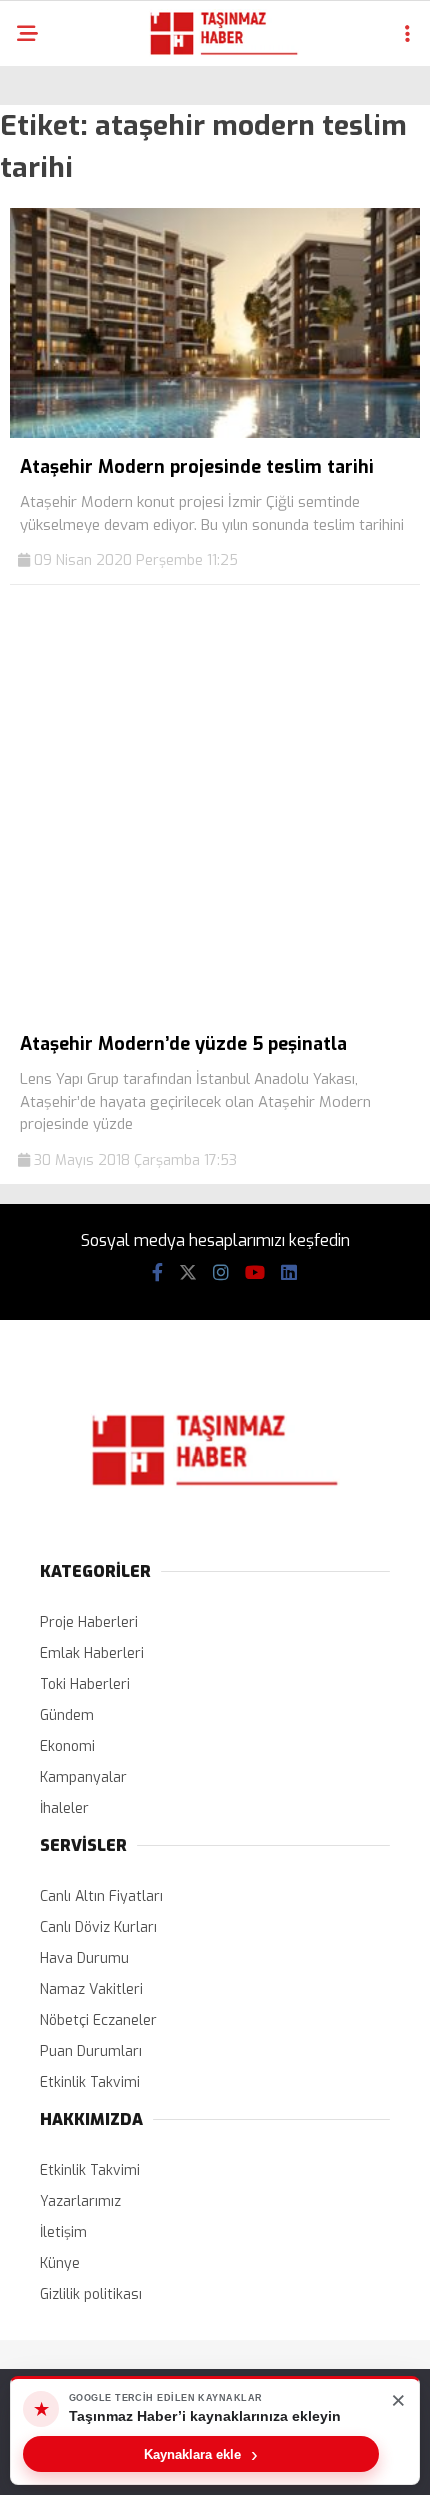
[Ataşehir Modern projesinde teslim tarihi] (215, 433)
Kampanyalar (83, 1777)
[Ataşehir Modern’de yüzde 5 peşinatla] (215, 1010)
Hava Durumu (84, 1958)
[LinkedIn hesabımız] (289, 1273)
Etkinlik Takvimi (90, 2082)
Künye (60, 2263)
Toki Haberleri (85, 1684)
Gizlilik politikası (91, 2294)
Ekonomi (67, 1746)
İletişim (63, 2232)
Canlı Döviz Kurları (98, 1927)
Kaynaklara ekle (201, 2454)
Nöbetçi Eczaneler (98, 2020)
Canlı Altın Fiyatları (101, 1896)
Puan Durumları (91, 2051)
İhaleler (64, 1808)
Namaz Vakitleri (91, 1989)
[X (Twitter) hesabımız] (188, 1273)
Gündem (67, 1715)
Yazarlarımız (80, 2201)
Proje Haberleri (89, 1622)
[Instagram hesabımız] (221, 1273)
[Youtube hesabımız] (255, 1273)
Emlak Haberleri (92, 1653)
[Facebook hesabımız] (157, 1273)
